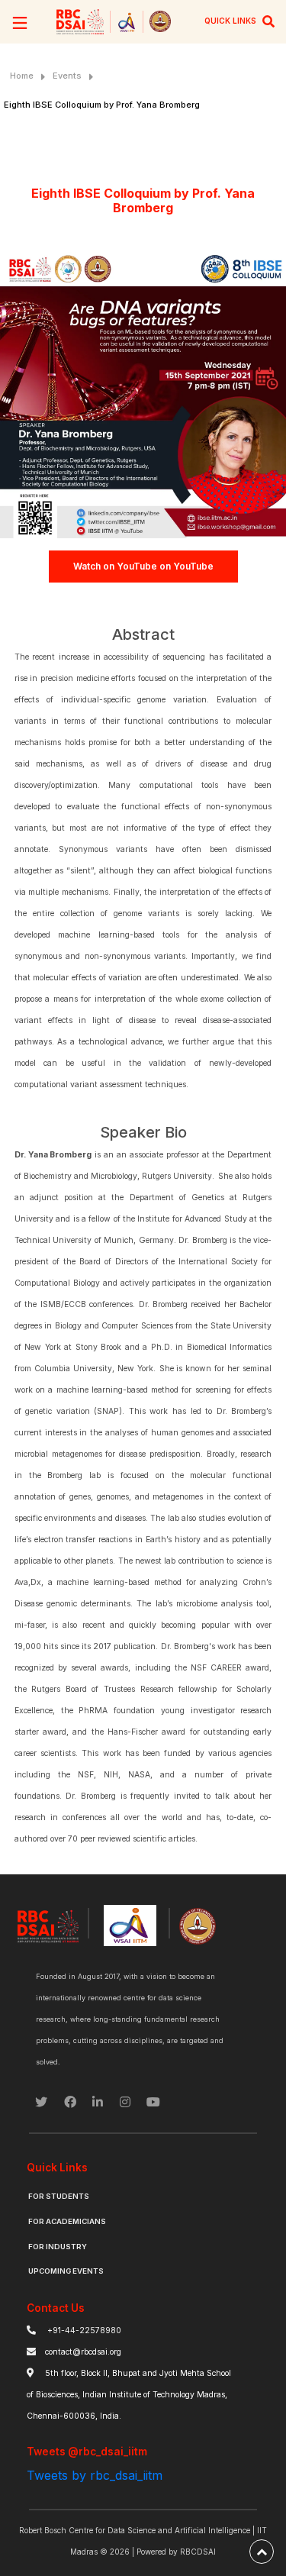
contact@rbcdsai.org (83, 2352)
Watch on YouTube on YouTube (143, 566)
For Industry (58, 2247)
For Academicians (67, 2221)
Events (67, 76)
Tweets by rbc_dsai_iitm (95, 2475)
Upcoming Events (66, 2271)
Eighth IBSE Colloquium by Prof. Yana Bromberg (102, 105)
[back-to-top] (262, 2552)
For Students (59, 2196)
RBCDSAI (198, 2552)
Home (22, 76)
